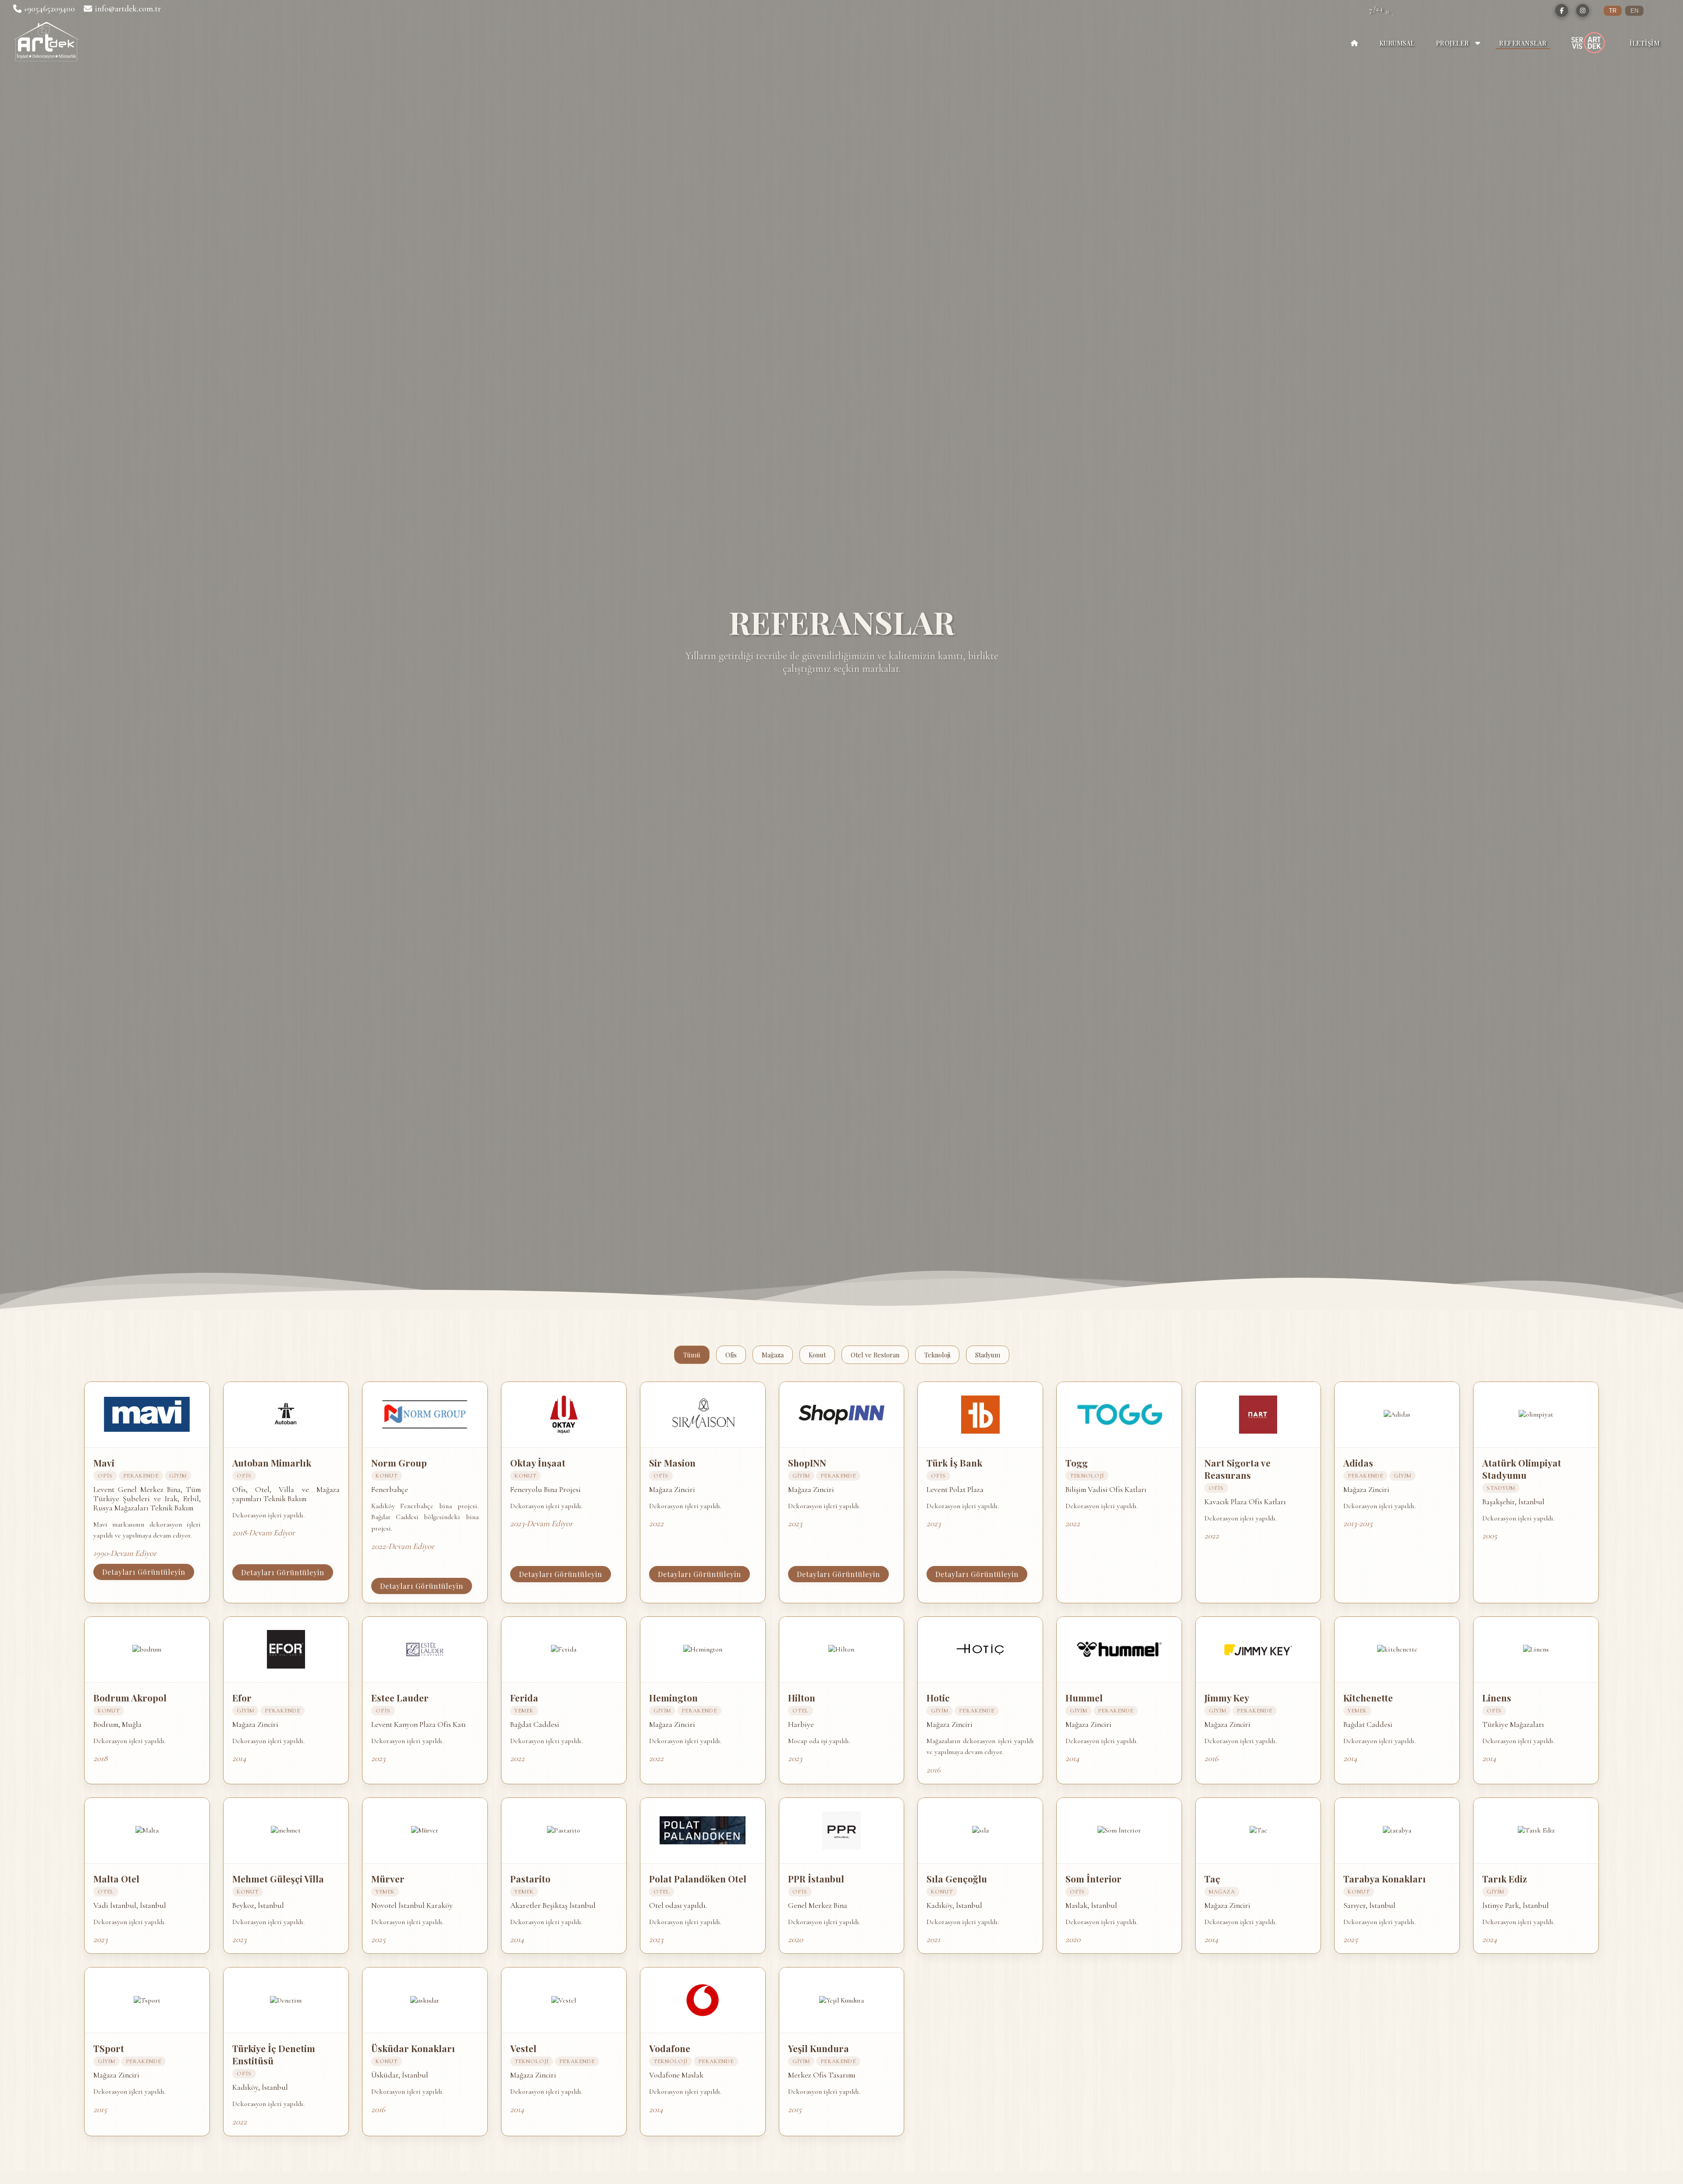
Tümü (692, 1355)
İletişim (1644, 43)
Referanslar (1523, 43)
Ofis (731, 1355)
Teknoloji (937, 1355)
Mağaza (773, 1355)
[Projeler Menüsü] (1478, 43)
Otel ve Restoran (875, 1355)
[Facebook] (1562, 11)
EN (1634, 11)
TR (1613, 11)
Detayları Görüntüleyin (144, 1572)
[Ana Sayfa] (1354, 43)
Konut (817, 1355)
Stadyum (988, 1355)
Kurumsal (1397, 43)
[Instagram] (1583, 11)
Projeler (1452, 43)
